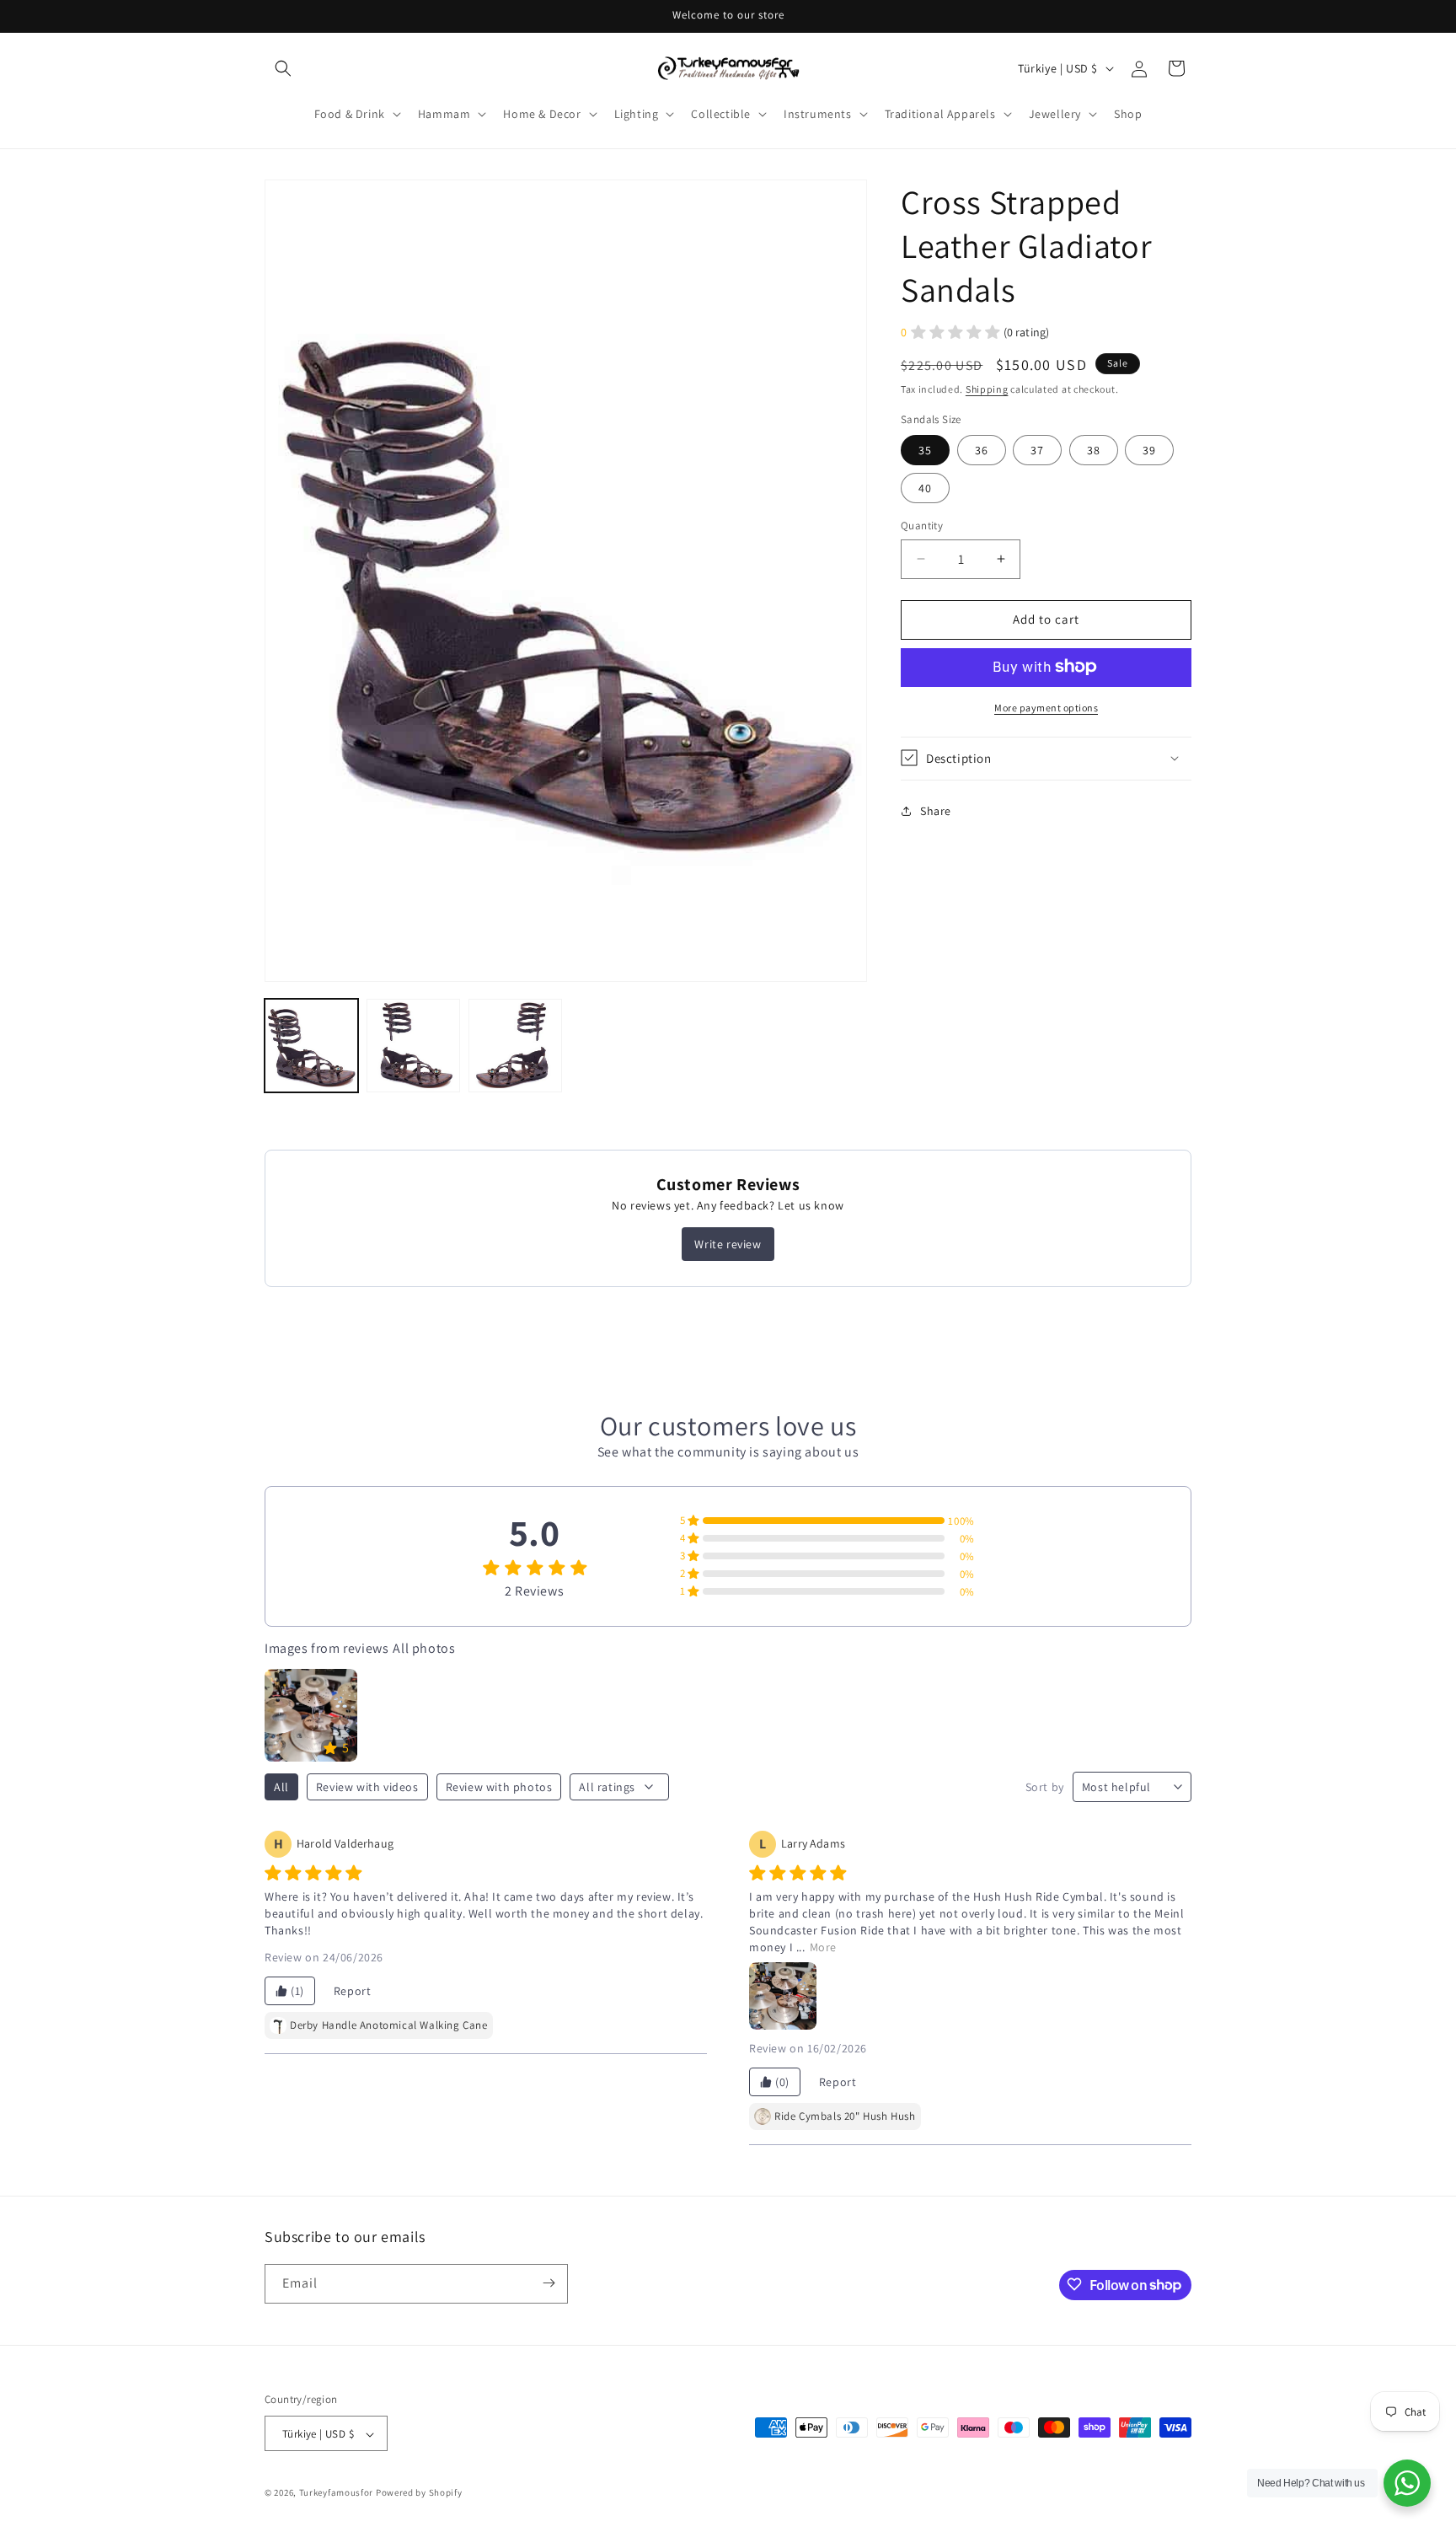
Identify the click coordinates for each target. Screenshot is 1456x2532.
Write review (728, 1244)
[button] (283, 68)
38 (1094, 450)
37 (1037, 450)
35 (925, 450)
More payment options (1046, 707)
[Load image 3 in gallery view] (515, 1046)
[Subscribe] (549, 2283)
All (281, 1787)
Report (353, 1991)
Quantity (922, 526)
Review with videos (367, 1787)
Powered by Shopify (419, 2493)
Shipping (987, 389)
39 (1149, 450)
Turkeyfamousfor (337, 2493)
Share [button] (936, 810)
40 (925, 488)
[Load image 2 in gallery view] (413, 1046)
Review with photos (499, 1787)
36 (982, 450)
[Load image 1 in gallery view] (311, 1046)
